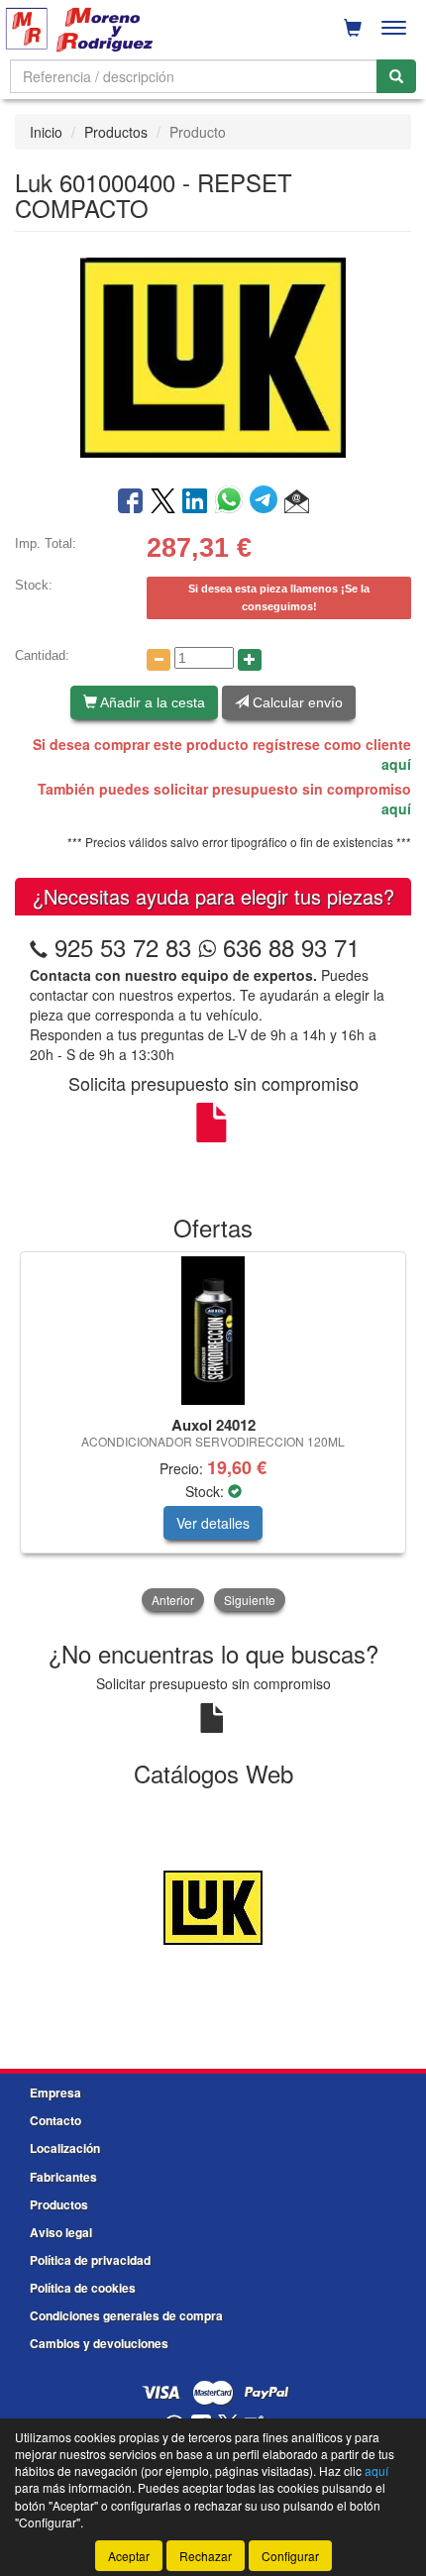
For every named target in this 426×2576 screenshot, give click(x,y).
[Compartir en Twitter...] (163, 502)
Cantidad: (42, 655)
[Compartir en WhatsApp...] (232, 502)
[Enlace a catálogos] (213, 1905)
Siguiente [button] (250, 1600)
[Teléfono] (39, 947)
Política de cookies (83, 2288)
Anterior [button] (173, 1600)
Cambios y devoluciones (99, 2343)
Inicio (46, 132)
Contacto (55, 2120)
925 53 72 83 (123, 947)
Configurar (290, 2556)
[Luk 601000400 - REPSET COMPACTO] (213, 357)
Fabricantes (63, 2177)
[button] (297, 502)
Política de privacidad (90, 2260)
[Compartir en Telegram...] (267, 502)
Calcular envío (296, 702)
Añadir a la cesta (151, 702)
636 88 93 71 (288, 947)
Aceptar (129, 2556)
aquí (396, 764)
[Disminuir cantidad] (159, 660)
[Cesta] (353, 28)
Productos (116, 132)
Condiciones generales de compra (126, 2315)
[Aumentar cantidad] (250, 660)
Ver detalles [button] (213, 1523)
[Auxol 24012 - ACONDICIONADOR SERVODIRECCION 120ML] (213, 1331)
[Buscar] (396, 76)
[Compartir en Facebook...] (130, 502)
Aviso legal (61, 2232)
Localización (65, 2148)
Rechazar (206, 2556)
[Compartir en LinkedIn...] (195, 502)
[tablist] (213, 1434)
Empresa (55, 2093)
